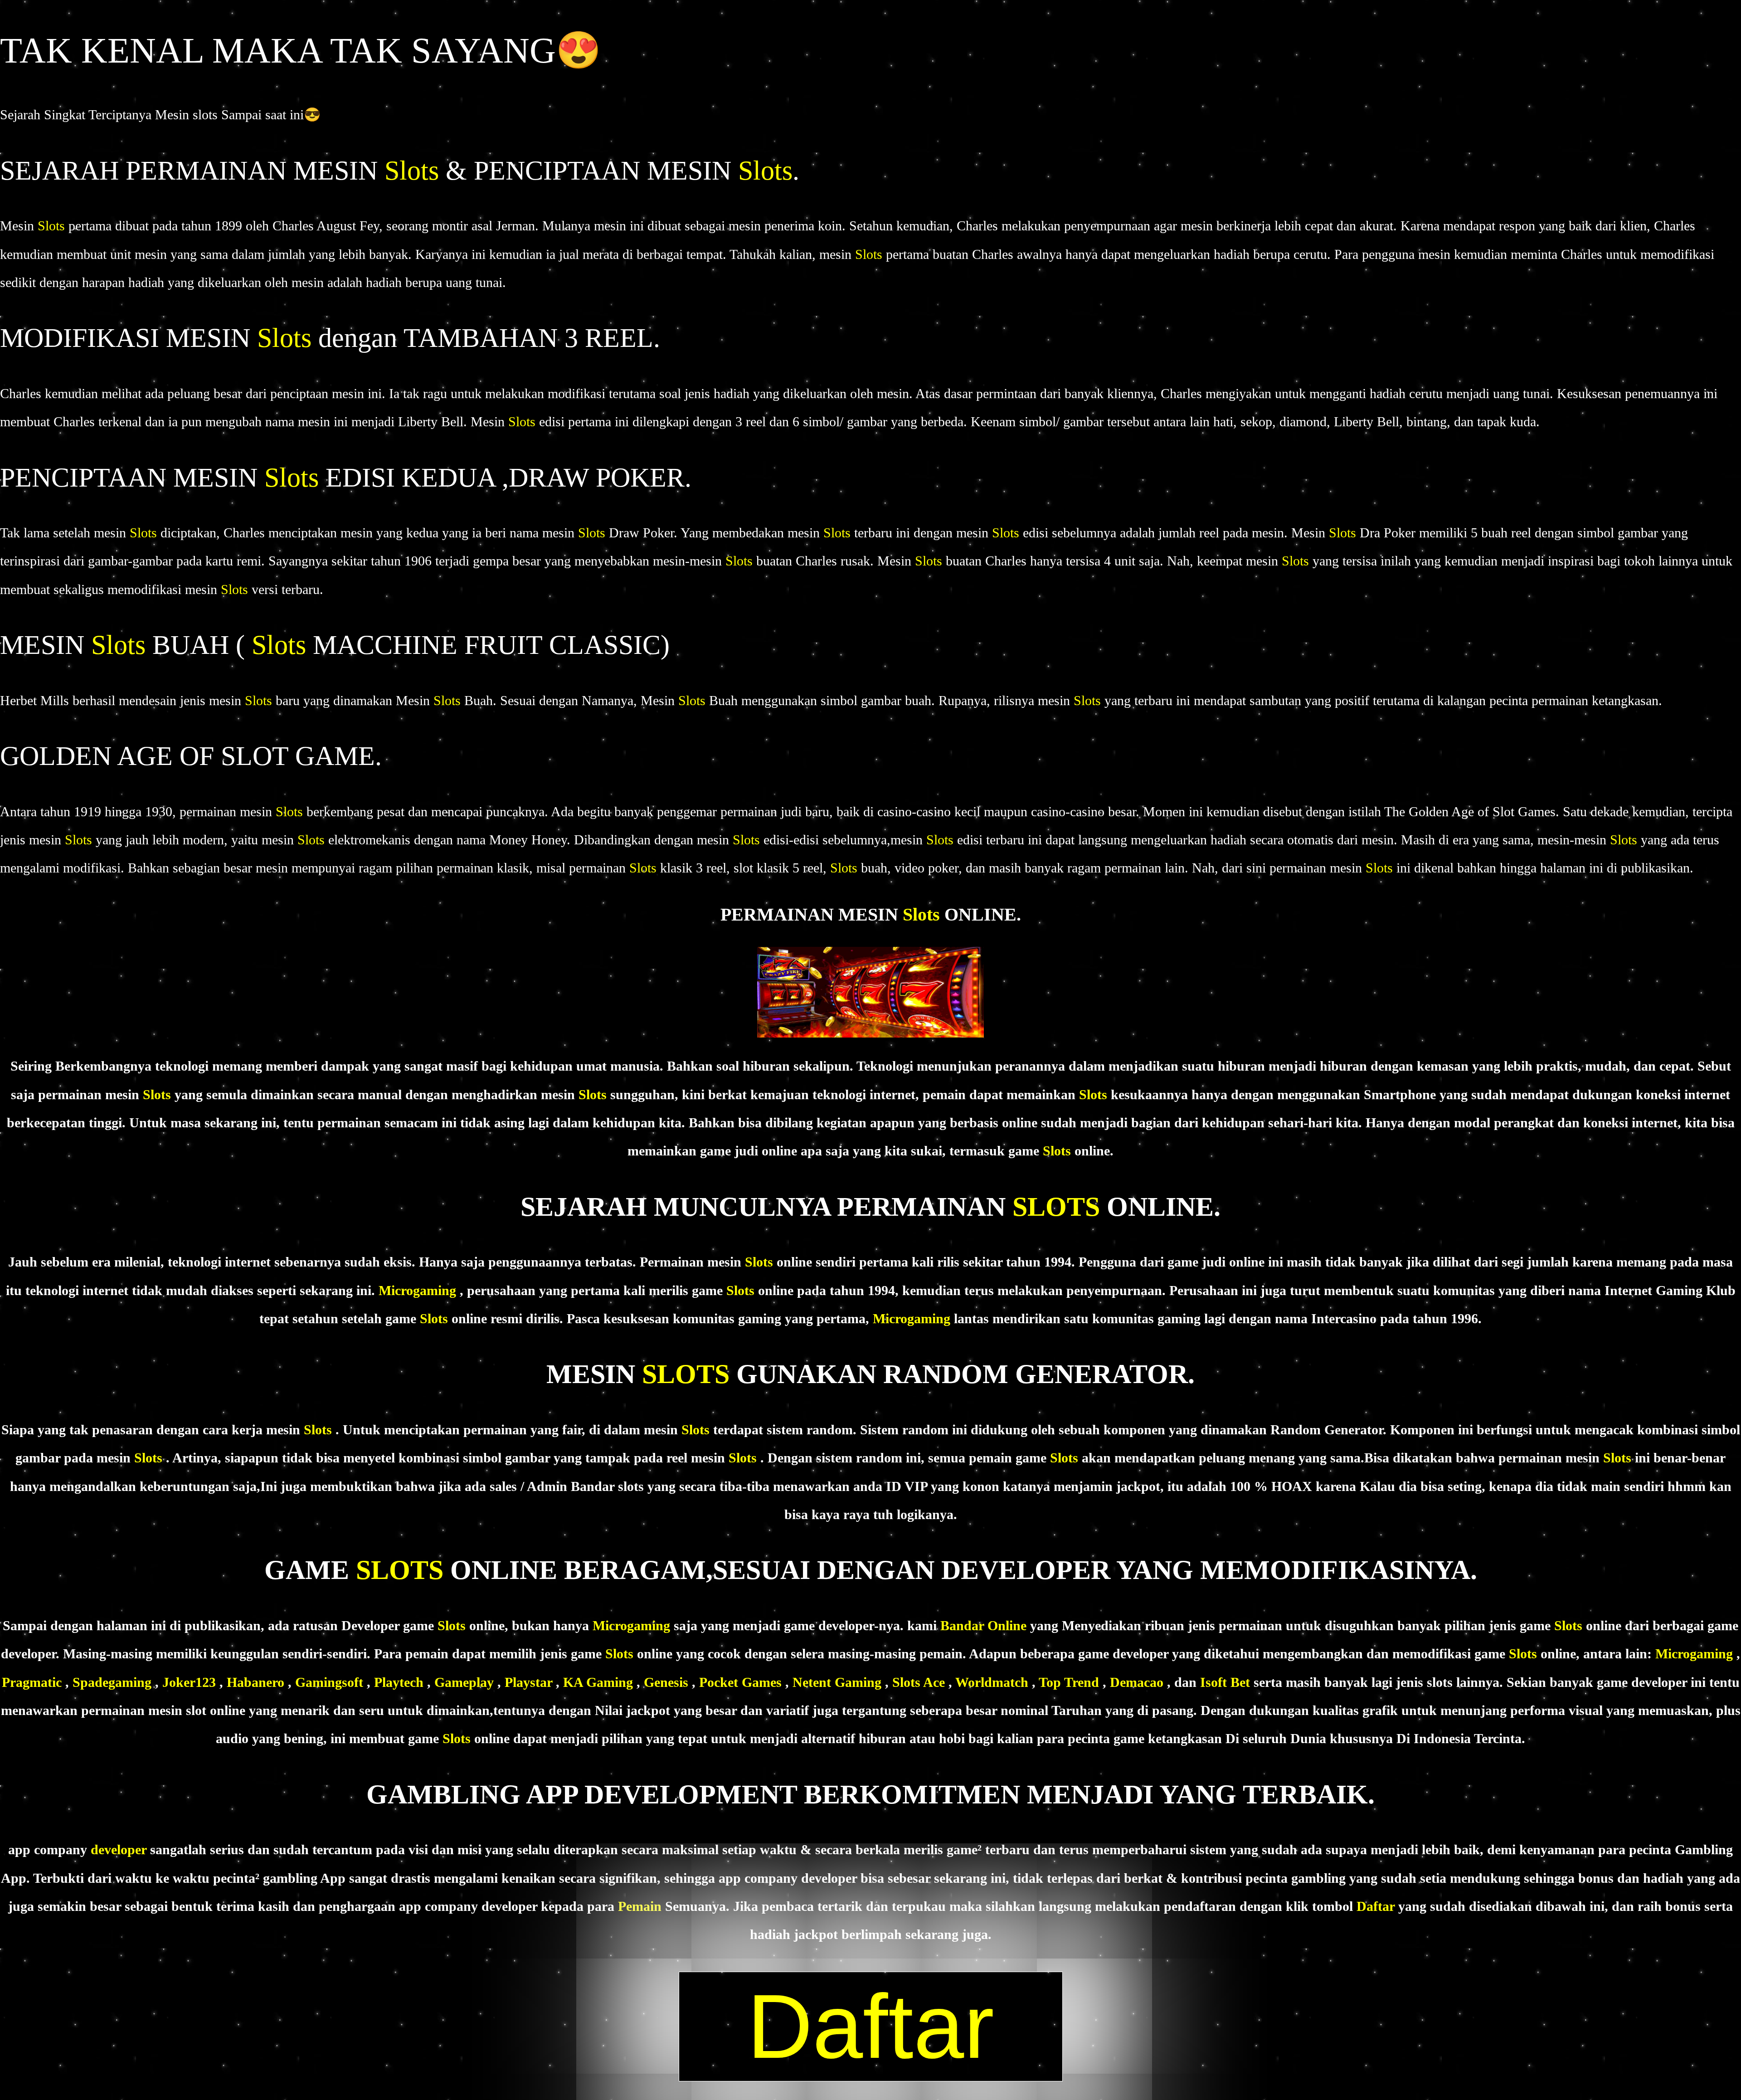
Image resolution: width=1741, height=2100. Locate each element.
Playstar (530, 1682)
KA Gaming (600, 1682)
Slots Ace (920, 1682)
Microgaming (419, 1290)
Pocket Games (742, 1682)
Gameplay (464, 1682)
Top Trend (1071, 1682)
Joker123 (191, 1682)
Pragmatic (34, 1682)
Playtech (401, 1682)
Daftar (1377, 1906)
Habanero (257, 1682)
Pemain (642, 1906)
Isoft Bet (1227, 1682)
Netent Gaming (839, 1682)
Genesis (668, 1682)
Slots (415, 171)
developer (120, 1849)
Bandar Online (985, 1625)
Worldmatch (994, 1682)
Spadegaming (114, 1682)
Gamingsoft (331, 1682)
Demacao (1138, 1682)
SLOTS (1060, 1207)
